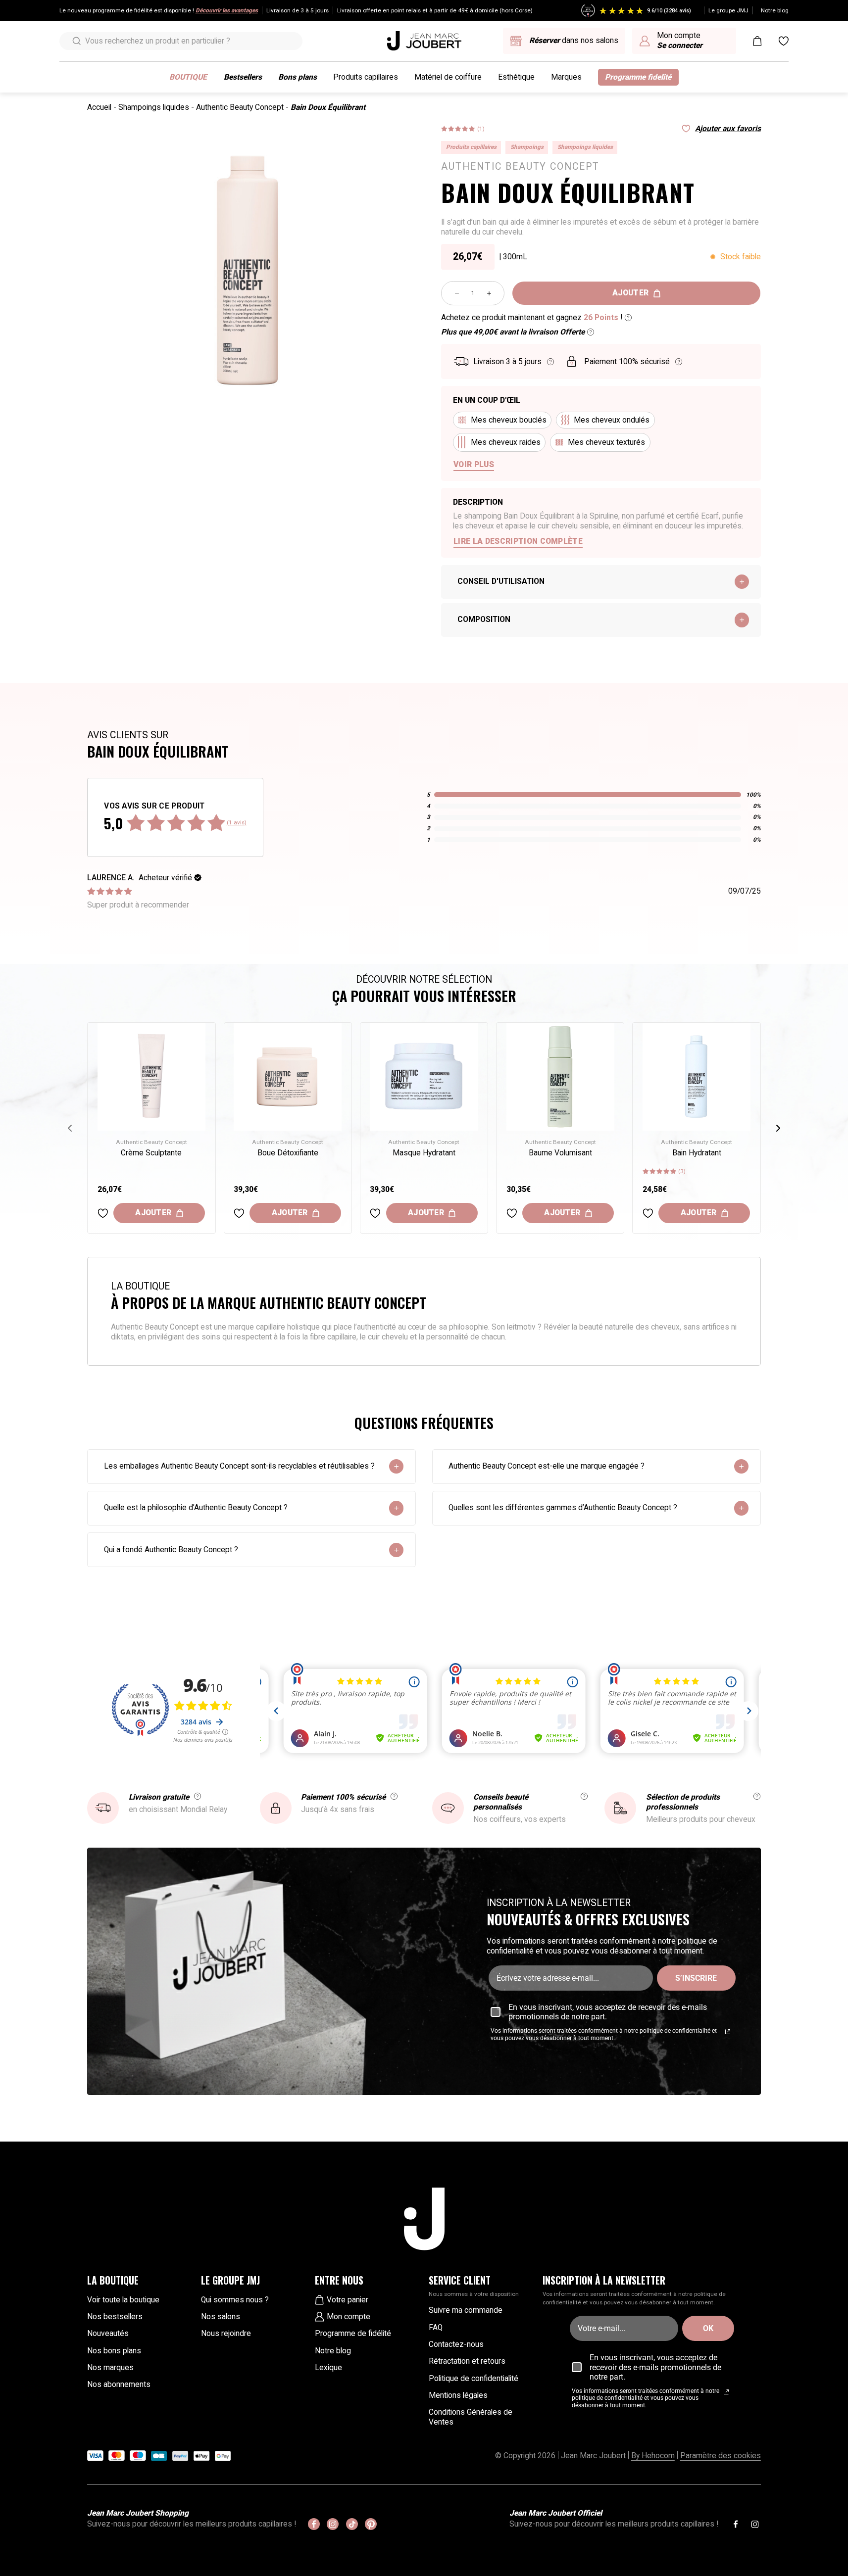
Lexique (328, 2368)
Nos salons (221, 2317)
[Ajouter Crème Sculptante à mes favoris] (103, 1213)
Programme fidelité (638, 77)
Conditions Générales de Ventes (471, 2417)
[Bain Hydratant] (697, 1077)
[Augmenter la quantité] (489, 293)
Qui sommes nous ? (235, 2300)
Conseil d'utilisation (501, 581)
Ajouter (630, 293)
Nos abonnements (119, 2385)
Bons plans (298, 77)
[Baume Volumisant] (561, 1077)
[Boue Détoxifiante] (288, 1077)
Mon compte (349, 2317)
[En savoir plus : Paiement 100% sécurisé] (394, 1796)
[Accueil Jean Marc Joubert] (424, 41)
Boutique (188, 77)
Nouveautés (108, 2334)
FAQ (436, 2328)
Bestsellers (243, 77)
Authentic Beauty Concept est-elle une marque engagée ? (547, 1466)
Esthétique (516, 77)
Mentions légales (458, 2395)
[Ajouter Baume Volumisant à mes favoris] (512, 1213)
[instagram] (333, 2524)
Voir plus (474, 465)
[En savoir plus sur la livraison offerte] (591, 332)
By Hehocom (653, 2456)
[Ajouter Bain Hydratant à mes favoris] (648, 1213)
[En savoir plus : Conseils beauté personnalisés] (584, 1796)
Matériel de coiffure (448, 77)
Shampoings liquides (154, 107)
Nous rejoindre (226, 2334)
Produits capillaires (366, 77)
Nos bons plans (114, 2351)
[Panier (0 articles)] (757, 41)
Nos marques (110, 2368)
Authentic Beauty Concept (240, 107)
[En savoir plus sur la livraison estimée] (550, 362)
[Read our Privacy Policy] (728, 2032)
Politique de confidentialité (474, 2379)
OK (708, 2328)
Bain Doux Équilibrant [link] (328, 107)
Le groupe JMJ (728, 10)
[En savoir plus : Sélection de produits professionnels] (757, 1796)
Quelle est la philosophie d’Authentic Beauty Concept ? (196, 1508)
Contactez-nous (456, 2344)
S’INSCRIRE (696, 1978)
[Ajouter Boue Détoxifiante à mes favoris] (239, 1213)
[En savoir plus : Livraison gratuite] (198, 1796)
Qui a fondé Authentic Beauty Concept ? (171, 1550)
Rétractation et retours (467, 2361)
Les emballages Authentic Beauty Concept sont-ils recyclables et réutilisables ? (239, 1466)
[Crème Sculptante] (152, 1077)
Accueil (99, 107)
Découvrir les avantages (227, 10)
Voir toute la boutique (123, 2300)
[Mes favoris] (784, 41)
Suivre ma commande (466, 2310)
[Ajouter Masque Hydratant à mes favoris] (375, 1213)
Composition (484, 620)
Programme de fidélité (353, 2334)
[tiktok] (352, 2524)
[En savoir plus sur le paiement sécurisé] (679, 362)
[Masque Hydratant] (424, 1077)
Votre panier (348, 2300)
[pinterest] (371, 2524)
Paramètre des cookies (721, 2456)
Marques (566, 77)
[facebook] (314, 2524)
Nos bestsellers (115, 2317)
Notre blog (775, 10)
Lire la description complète (518, 541)
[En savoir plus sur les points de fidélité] (628, 318)
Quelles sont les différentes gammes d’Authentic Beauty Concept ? (563, 1508)
